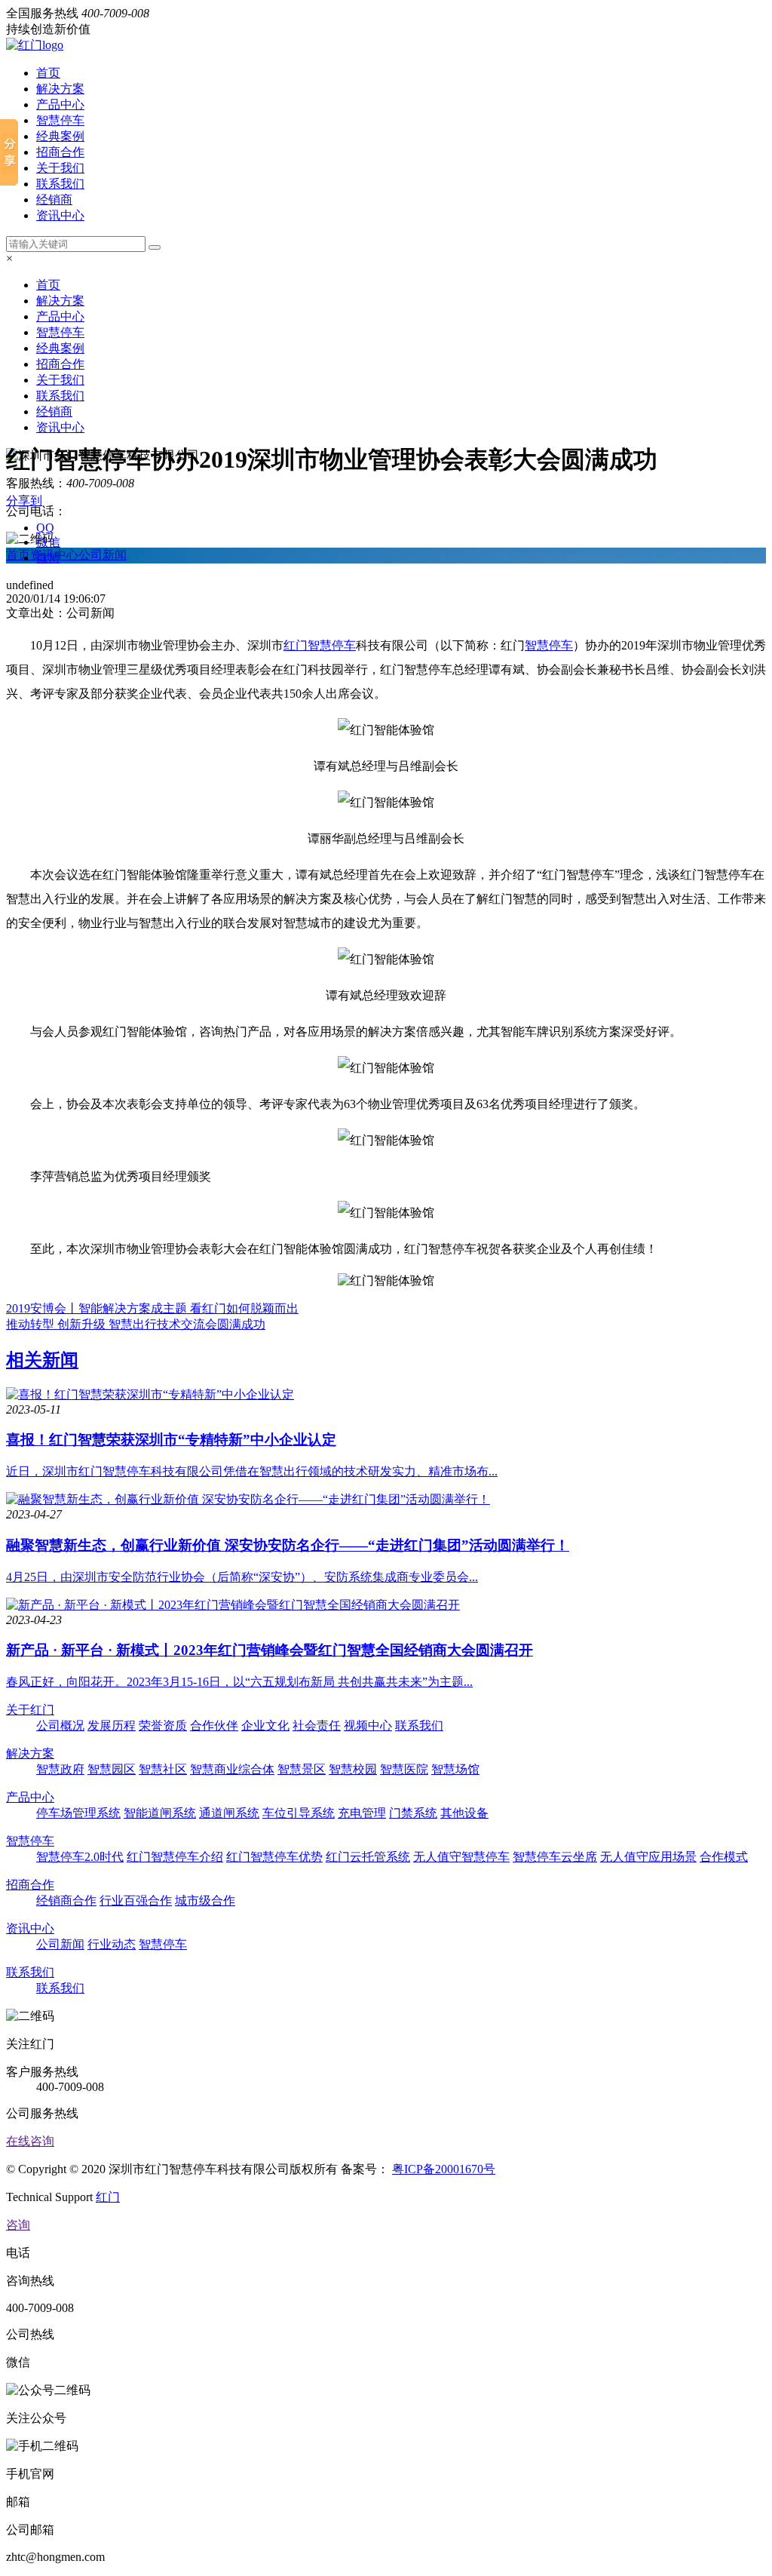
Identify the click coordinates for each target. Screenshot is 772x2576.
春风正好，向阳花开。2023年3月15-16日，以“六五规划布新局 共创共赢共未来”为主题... (239, 1682)
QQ (45, 528)
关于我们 (60, 168)
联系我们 (60, 184)
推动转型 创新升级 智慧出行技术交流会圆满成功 (136, 1324)
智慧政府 (60, 1769)
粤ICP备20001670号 (444, 2169)
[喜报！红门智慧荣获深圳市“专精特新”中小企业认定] (150, 1394)
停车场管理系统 (78, 1813)
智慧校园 (353, 1769)
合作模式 (724, 1857)
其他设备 (464, 1813)
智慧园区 (112, 1769)
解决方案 (60, 89)
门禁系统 (413, 1813)
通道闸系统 (229, 1813)
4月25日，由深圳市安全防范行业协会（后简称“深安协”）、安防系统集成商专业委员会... (242, 1577)
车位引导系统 (299, 1813)
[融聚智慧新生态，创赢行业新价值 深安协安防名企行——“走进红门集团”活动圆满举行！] (248, 1499)
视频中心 (368, 1726)
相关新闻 (42, 1360)
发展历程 (112, 1726)
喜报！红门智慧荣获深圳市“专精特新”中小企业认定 (171, 1440)
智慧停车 (60, 120)
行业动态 (112, 1944)
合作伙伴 (214, 1726)
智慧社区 (163, 1769)
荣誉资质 (163, 1726)
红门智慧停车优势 (274, 1857)
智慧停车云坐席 (555, 1857)
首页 (48, 73)
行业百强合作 (136, 1901)
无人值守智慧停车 (461, 1857)
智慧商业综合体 (232, 1769)
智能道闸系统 (160, 1813)
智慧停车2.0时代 (80, 1857)
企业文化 (265, 1726)
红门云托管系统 (368, 1857)
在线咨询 (30, 2141)
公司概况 (60, 1726)
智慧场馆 (455, 1769)
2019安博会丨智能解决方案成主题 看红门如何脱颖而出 (152, 1308)
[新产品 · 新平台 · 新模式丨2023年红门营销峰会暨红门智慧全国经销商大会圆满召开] (233, 1605)
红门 (108, 2197)
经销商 (54, 200)
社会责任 (317, 1726)
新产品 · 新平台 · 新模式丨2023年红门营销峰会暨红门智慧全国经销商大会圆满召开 (270, 1650)
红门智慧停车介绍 (175, 1857)
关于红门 (30, 1710)
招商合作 (60, 152)
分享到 (24, 500)
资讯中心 (60, 215)
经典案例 (60, 136)
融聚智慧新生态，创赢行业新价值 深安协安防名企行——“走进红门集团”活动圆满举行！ (288, 1545)
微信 (48, 542)
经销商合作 (66, 1901)
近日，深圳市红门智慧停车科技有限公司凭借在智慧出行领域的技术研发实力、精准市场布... (252, 1471)
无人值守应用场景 (648, 1857)
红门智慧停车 (320, 645)
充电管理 (362, 1813)
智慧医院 (404, 1769)
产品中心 (60, 104)
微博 (48, 558)
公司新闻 (103, 555)
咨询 (18, 2225)
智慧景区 (302, 1769)
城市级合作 (205, 1901)
